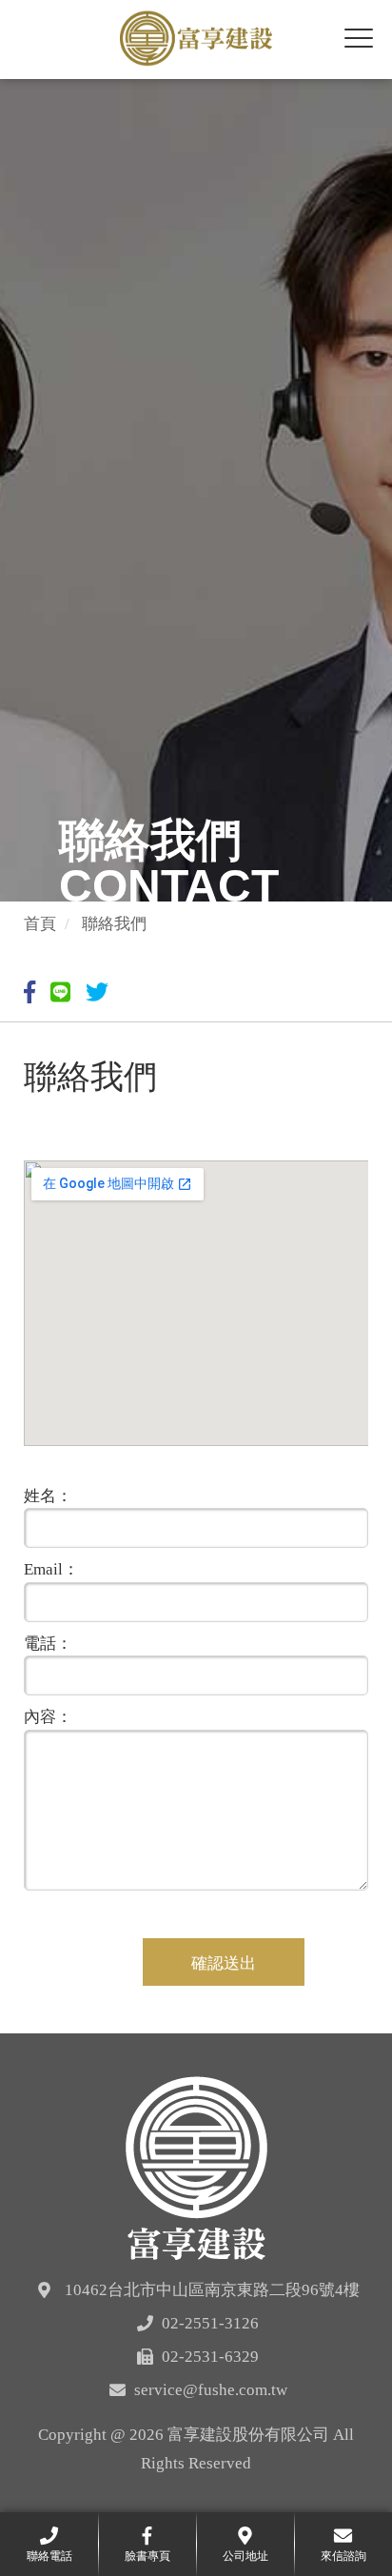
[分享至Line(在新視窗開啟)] (63, 993)
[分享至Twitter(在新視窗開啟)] (99, 993)
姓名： (48, 1496)
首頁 (40, 924)
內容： (48, 1717)
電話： (48, 1644)
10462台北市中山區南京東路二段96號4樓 (212, 2290)
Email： (51, 1569)
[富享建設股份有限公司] (196, 2166)
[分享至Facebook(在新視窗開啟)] (32, 993)
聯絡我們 (114, 924)
